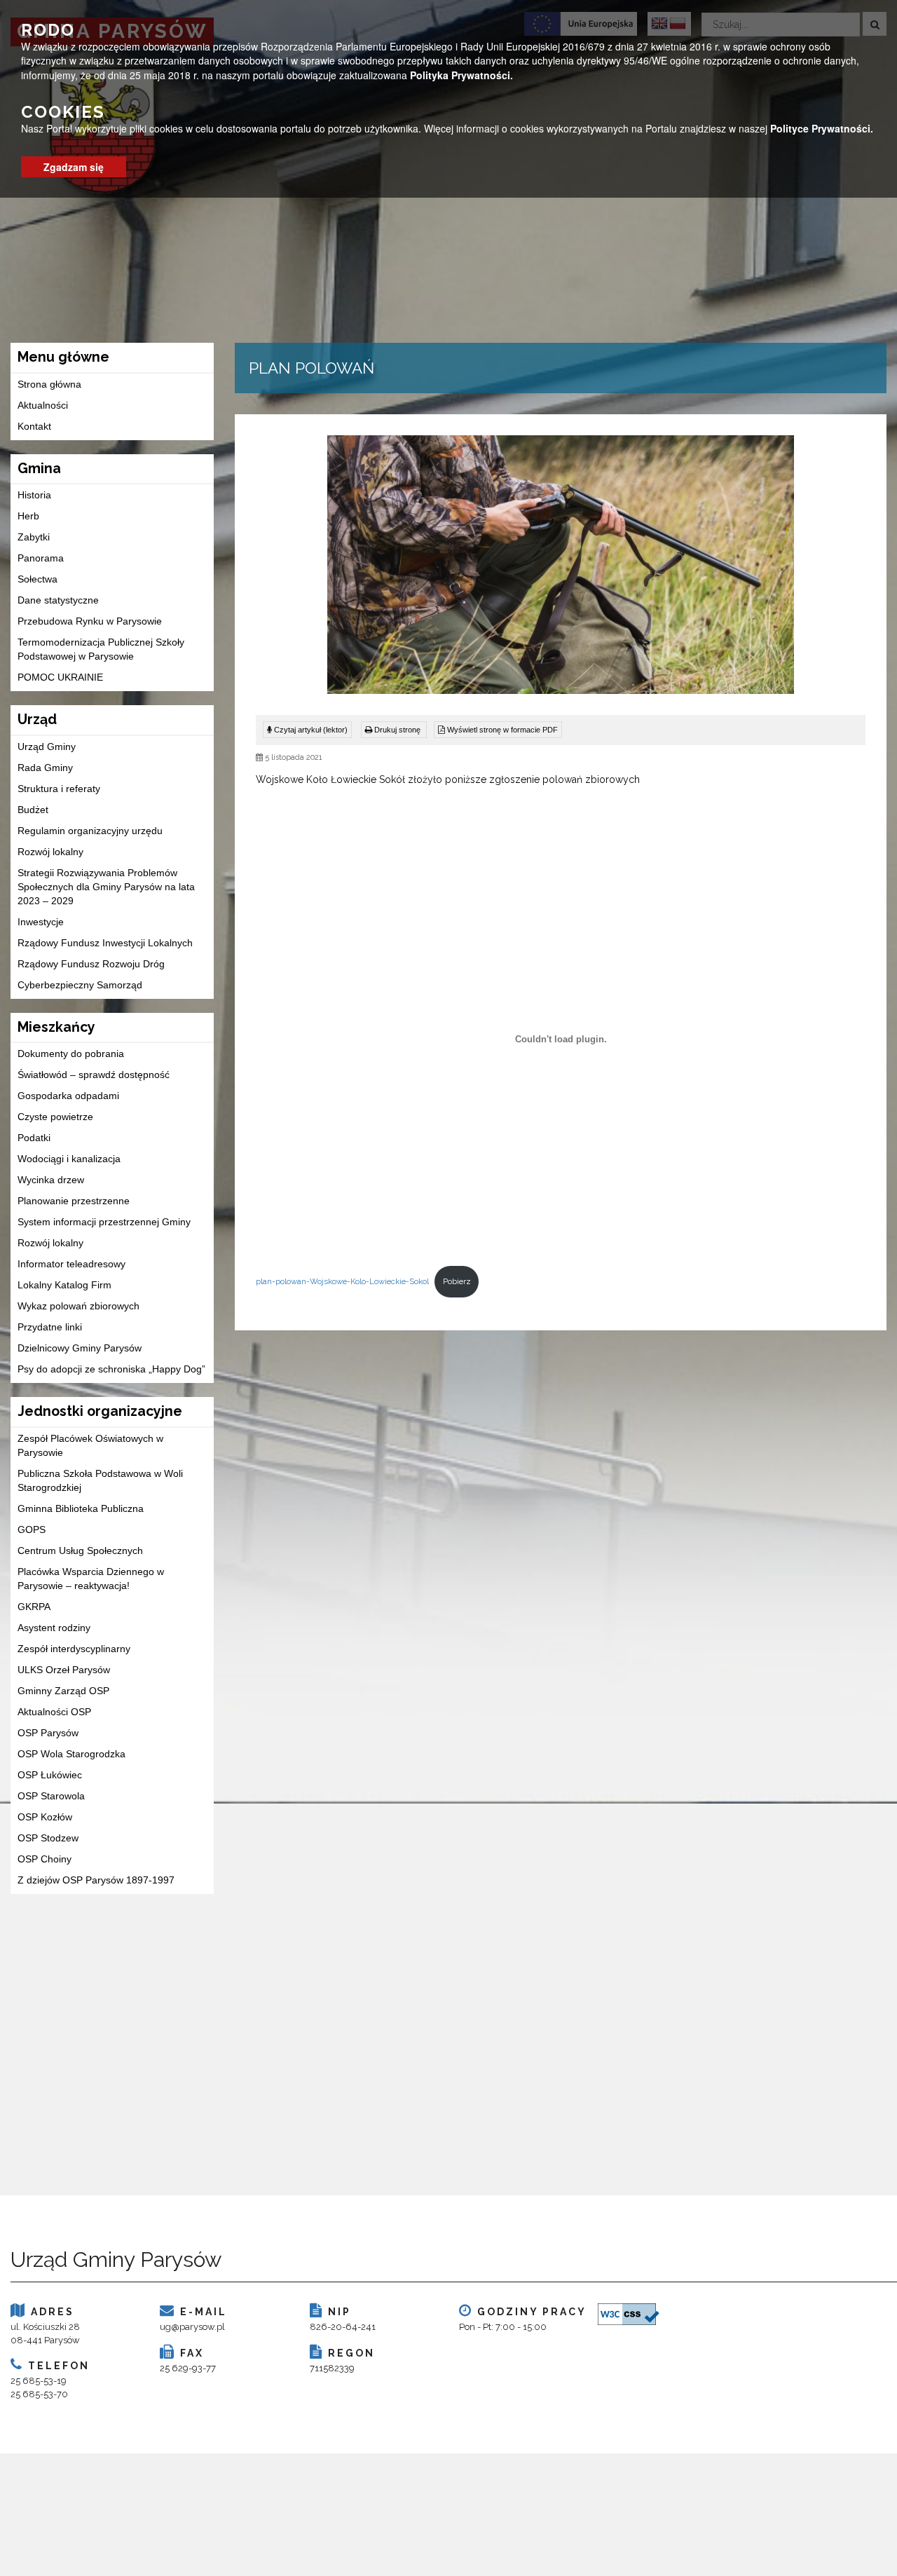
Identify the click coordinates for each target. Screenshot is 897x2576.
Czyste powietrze (55, 1117)
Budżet (33, 810)
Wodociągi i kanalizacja (69, 1159)
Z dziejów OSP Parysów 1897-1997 (96, 1880)
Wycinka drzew (51, 1180)
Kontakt (34, 426)
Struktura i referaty (59, 789)
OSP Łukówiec (50, 1775)
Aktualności (43, 405)
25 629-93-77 (188, 2368)
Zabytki (34, 537)
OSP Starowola (51, 1796)
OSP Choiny (44, 1859)
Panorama (41, 558)
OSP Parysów (48, 1733)
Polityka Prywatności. (461, 74)
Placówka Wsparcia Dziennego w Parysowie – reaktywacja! (91, 1579)
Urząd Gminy (47, 747)
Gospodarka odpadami (68, 1096)
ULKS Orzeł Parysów (64, 1670)
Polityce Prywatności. (822, 128)
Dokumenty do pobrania (71, 1054)
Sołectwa (37, 579)
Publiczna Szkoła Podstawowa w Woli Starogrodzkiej (100, 1480)
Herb (28, 516)
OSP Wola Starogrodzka (71, 1754)
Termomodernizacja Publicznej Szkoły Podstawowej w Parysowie (101, 649)
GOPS (32, 1529)
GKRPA (34, 1607)
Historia (34, 495)
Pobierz (457, 1281)
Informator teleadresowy (71, 1264)
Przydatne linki (50, 1327)
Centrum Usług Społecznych (80, 1551)
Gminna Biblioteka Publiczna (81, 1508)
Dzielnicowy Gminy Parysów (80, 1348)
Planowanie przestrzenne (74, 1201)
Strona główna (49, 384)
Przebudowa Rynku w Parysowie (90, 621)
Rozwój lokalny (50, 852)
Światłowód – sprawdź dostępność (94, 1075)
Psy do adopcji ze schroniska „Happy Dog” (111, 1369)
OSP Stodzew (48, 1838)
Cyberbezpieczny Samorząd (80, 985)
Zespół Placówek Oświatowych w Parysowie (90, 1445)
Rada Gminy (45, 768)
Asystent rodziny (54, 1628)
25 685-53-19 (39, 2381)
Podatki (34, 1138)
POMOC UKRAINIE (60, 677)
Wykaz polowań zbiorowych (78, 1306)
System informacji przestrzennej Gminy (104, 1222)
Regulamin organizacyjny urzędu (90, 831)
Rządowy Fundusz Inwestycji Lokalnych (105, 943)
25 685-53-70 (39, 2394)
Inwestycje (41, 922)
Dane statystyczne (58, 600)
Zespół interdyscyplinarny (74, 1649)
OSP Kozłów (45, 1817)
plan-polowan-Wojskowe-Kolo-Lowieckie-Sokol (342, 1281)
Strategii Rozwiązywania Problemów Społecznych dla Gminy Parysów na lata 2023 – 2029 (106, 887)
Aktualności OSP (54, 1712)
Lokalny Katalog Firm (64, 1285)
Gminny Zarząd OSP (63, 1691)
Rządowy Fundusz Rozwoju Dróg (91, 964)
